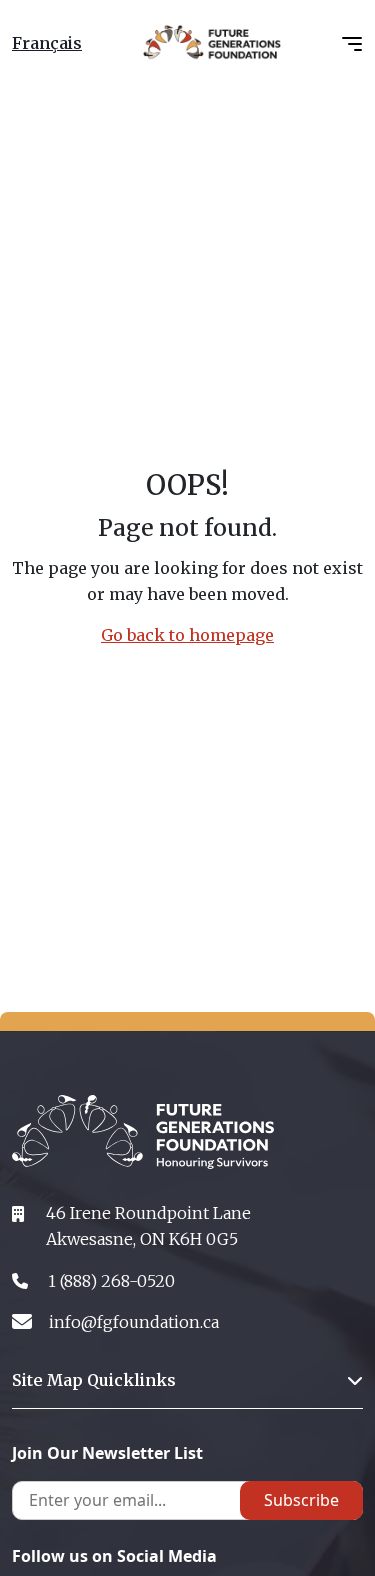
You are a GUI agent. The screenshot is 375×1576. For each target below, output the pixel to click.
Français (47, 43)
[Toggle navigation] (352, 42)
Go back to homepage (187, 635)
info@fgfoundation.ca (134, 1322)
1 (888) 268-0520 (111, 1281)
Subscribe (301, 1500)
